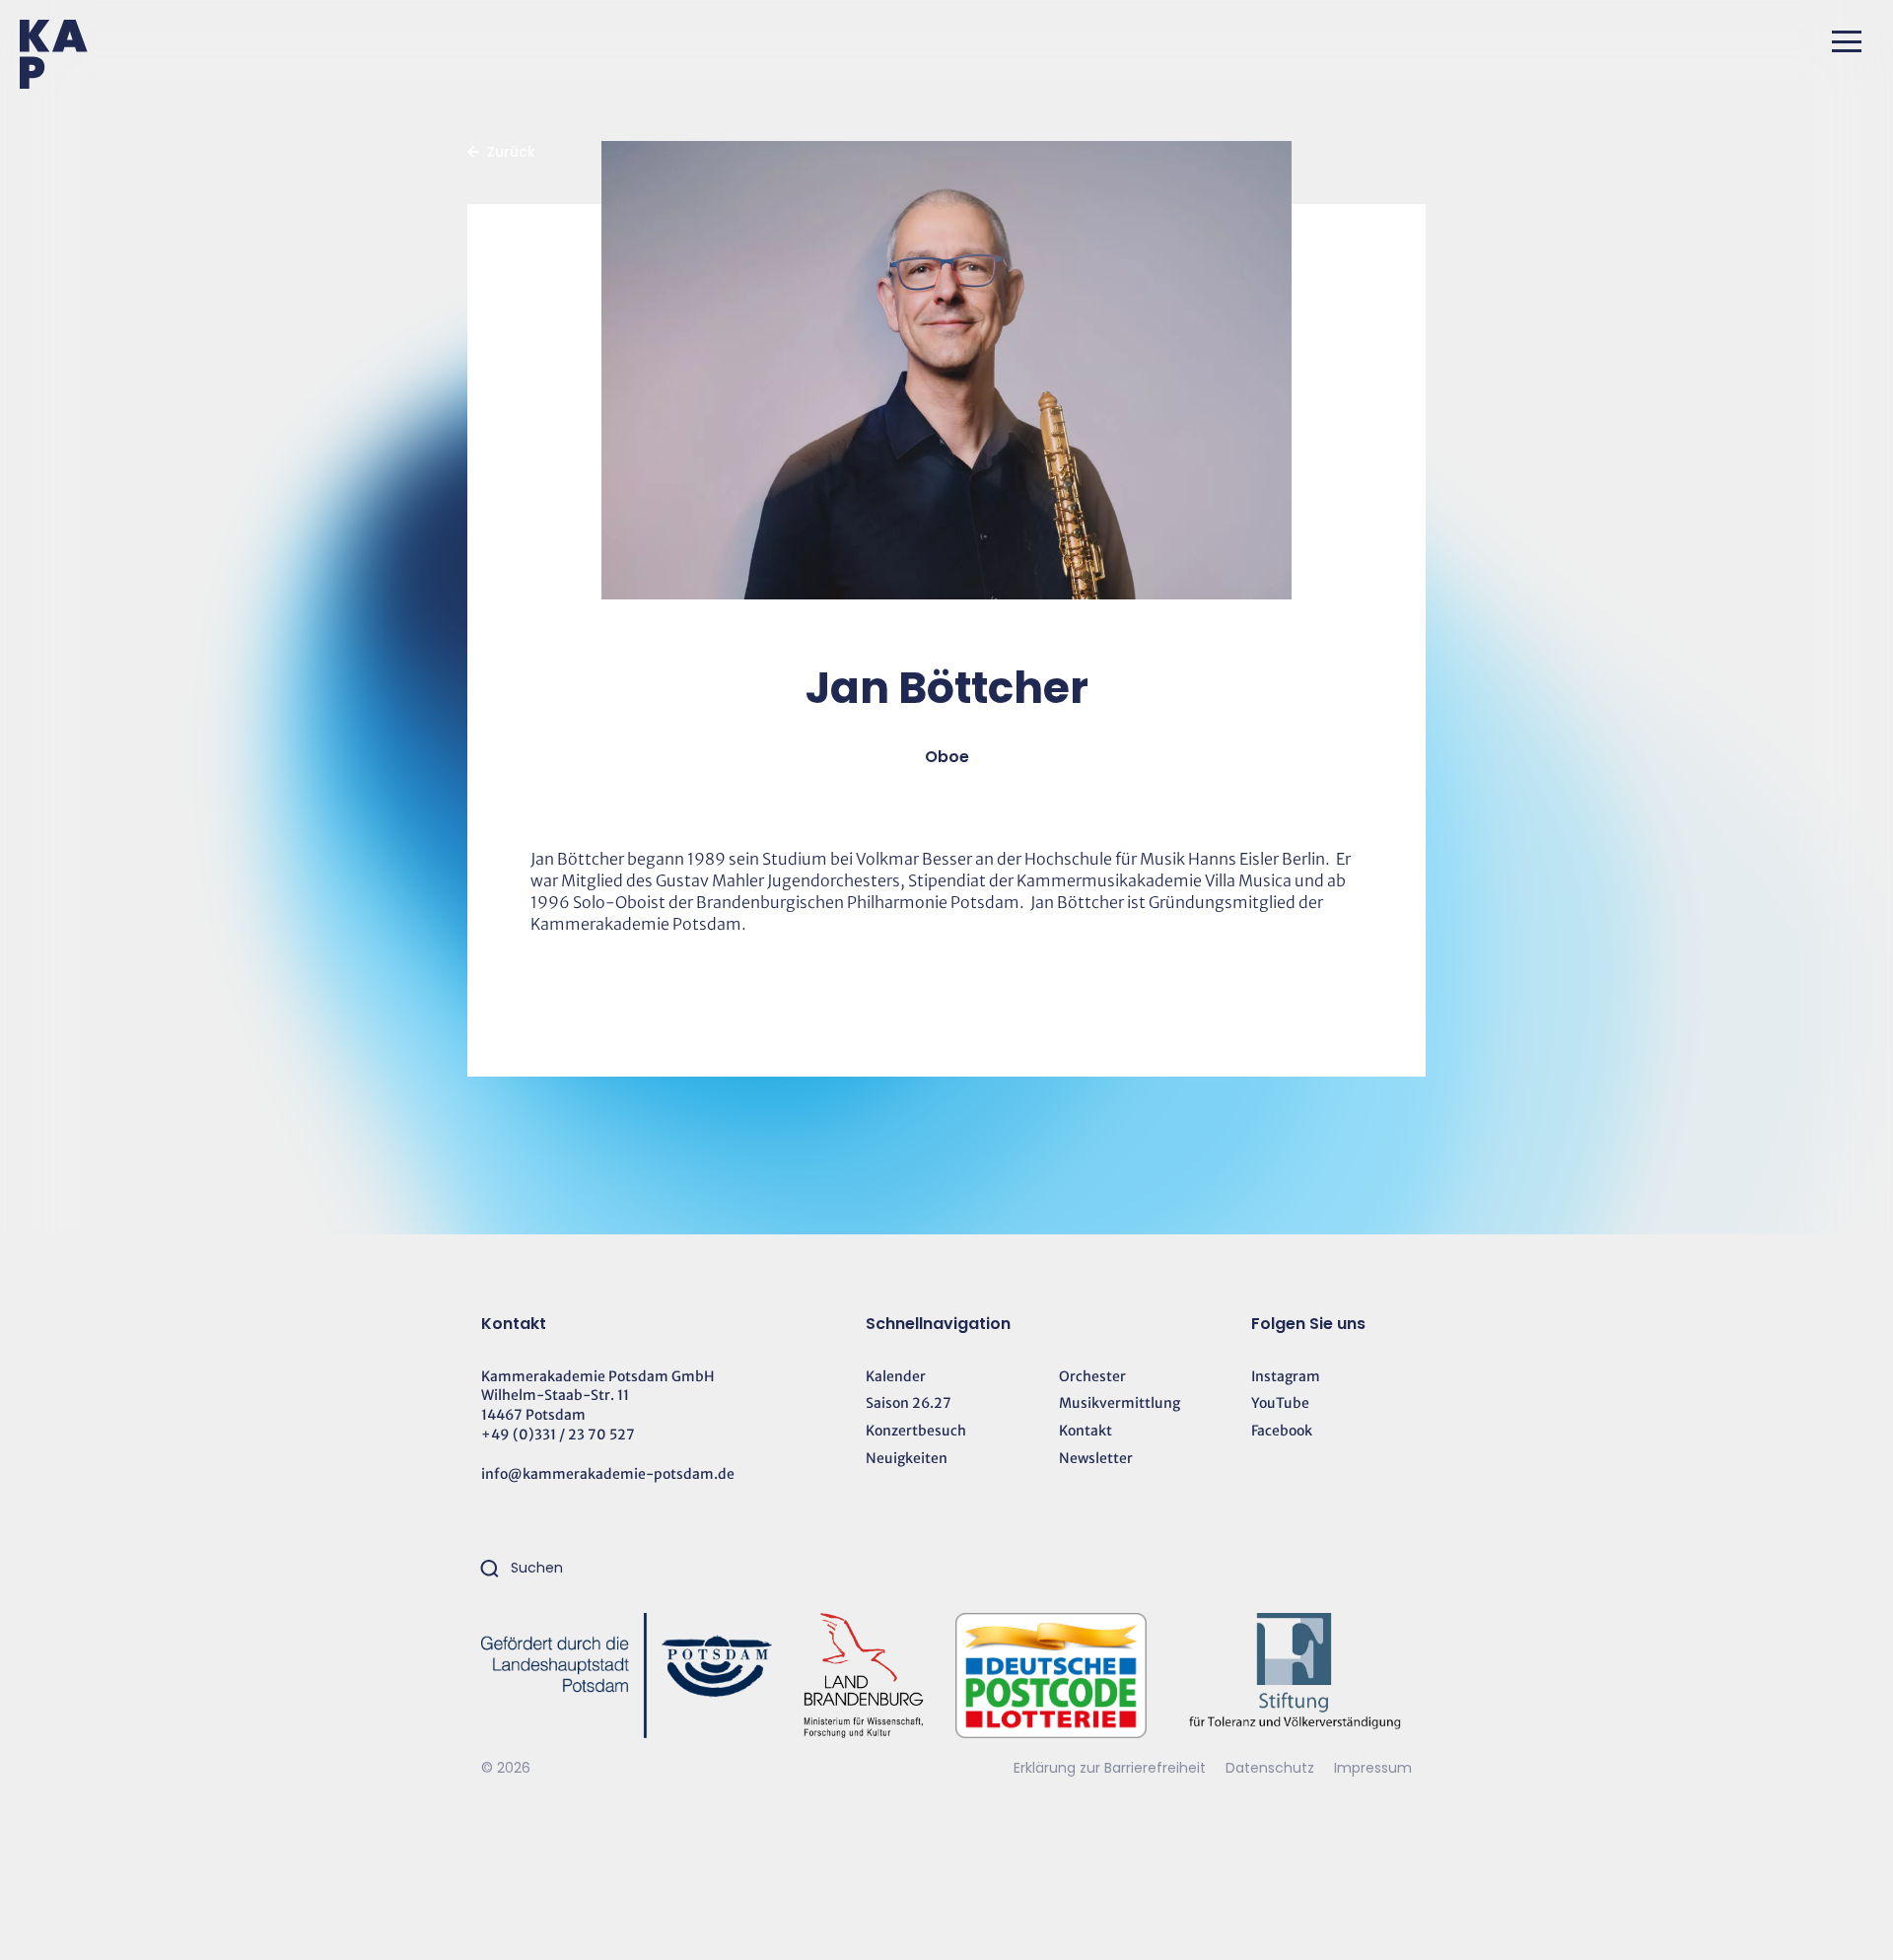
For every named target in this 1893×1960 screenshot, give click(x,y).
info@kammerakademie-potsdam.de (608, 1474)
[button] (1847, 41)
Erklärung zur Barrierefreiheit (1110, 1768)
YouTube (1280, 1403)
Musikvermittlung (1120, 1403)
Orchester (1092, 1376)
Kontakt (1086, 1431)
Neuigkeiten (907, 1458)
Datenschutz (1272, 1768)
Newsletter (1096, 1458)
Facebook (1282, 1431)
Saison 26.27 (909, 1403)
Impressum (1373, 1768)
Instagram (1286, 1376)
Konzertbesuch (916, 1431)
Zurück (511, 152)
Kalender (896, 1376)
